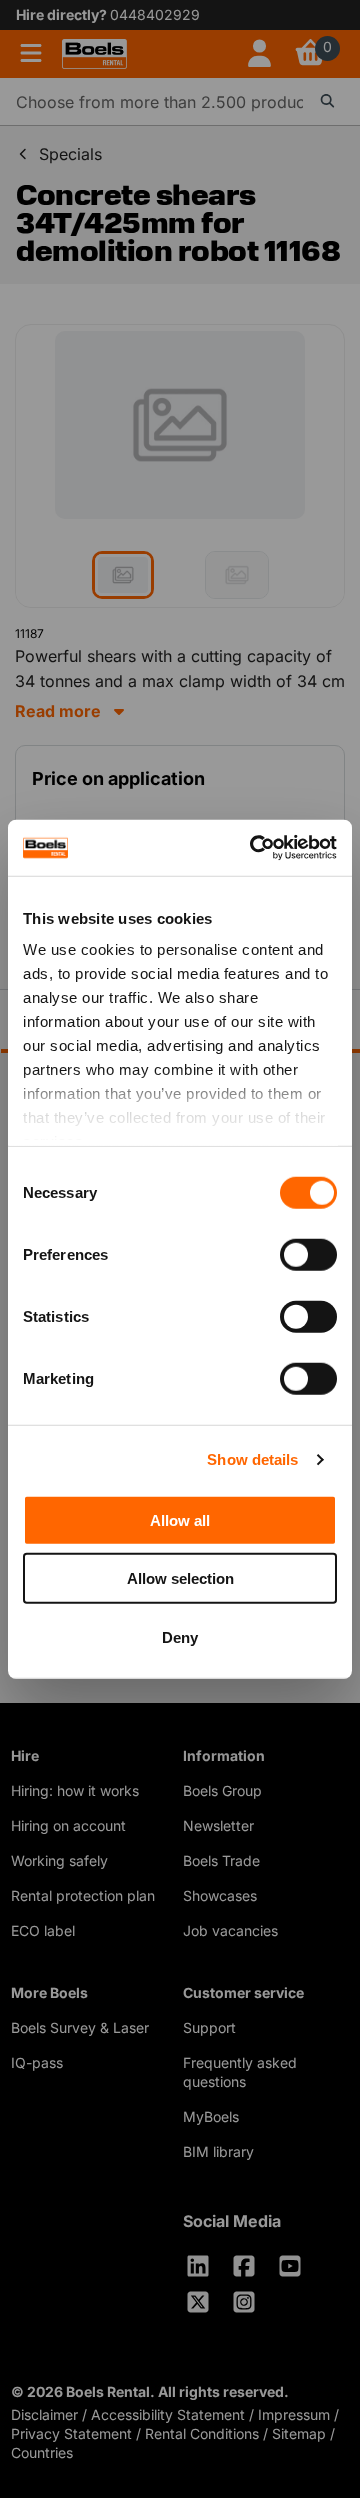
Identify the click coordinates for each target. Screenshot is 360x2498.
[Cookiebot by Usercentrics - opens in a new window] (254, 848)
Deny (180, 1636)
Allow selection (180, 1578)
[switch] (308, 1254)
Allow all (180, 1519)
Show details (252, 1459)
